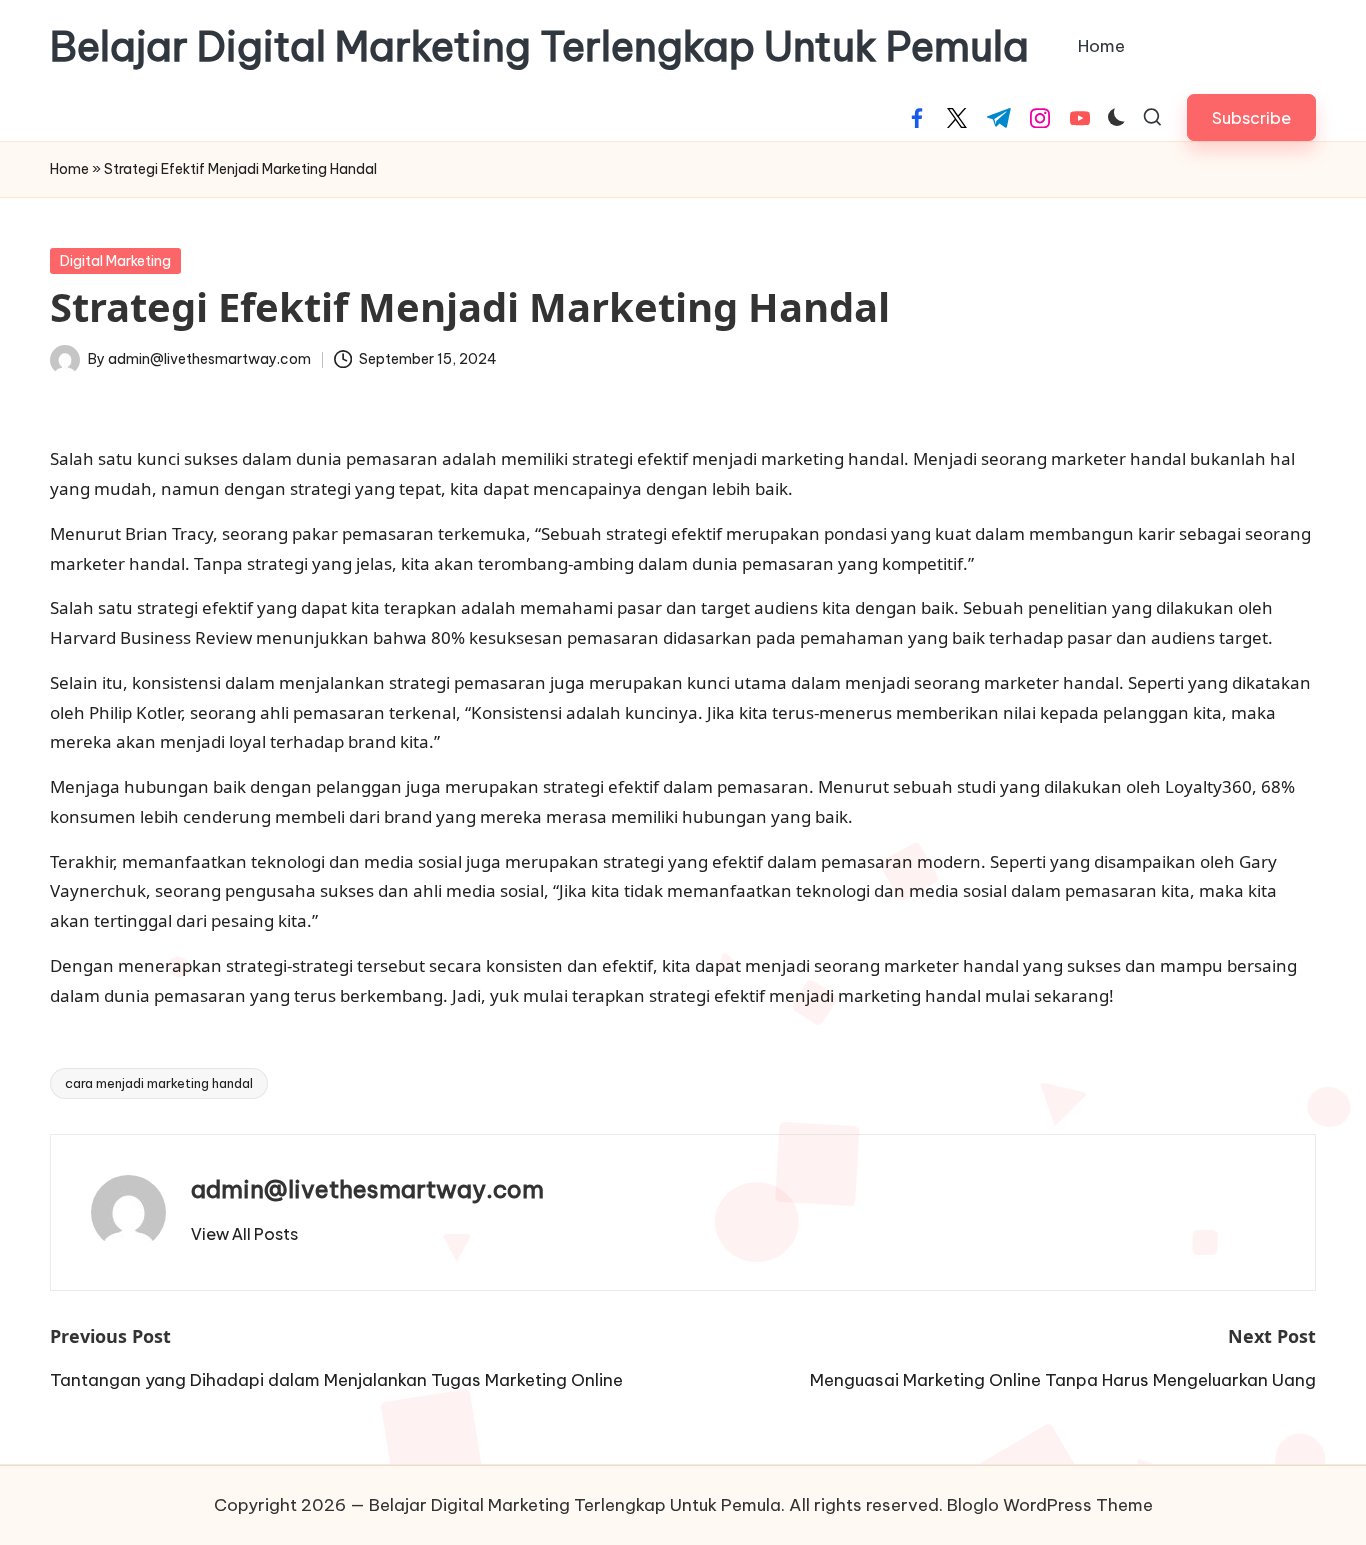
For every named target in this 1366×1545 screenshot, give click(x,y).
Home (69, 169)
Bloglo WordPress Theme (1050, 1505)
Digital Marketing (115, 261)
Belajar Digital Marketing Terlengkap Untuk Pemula (539, 47)
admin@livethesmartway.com (367, 1189)
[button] (1251, 117)
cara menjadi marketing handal (159, 1083)
